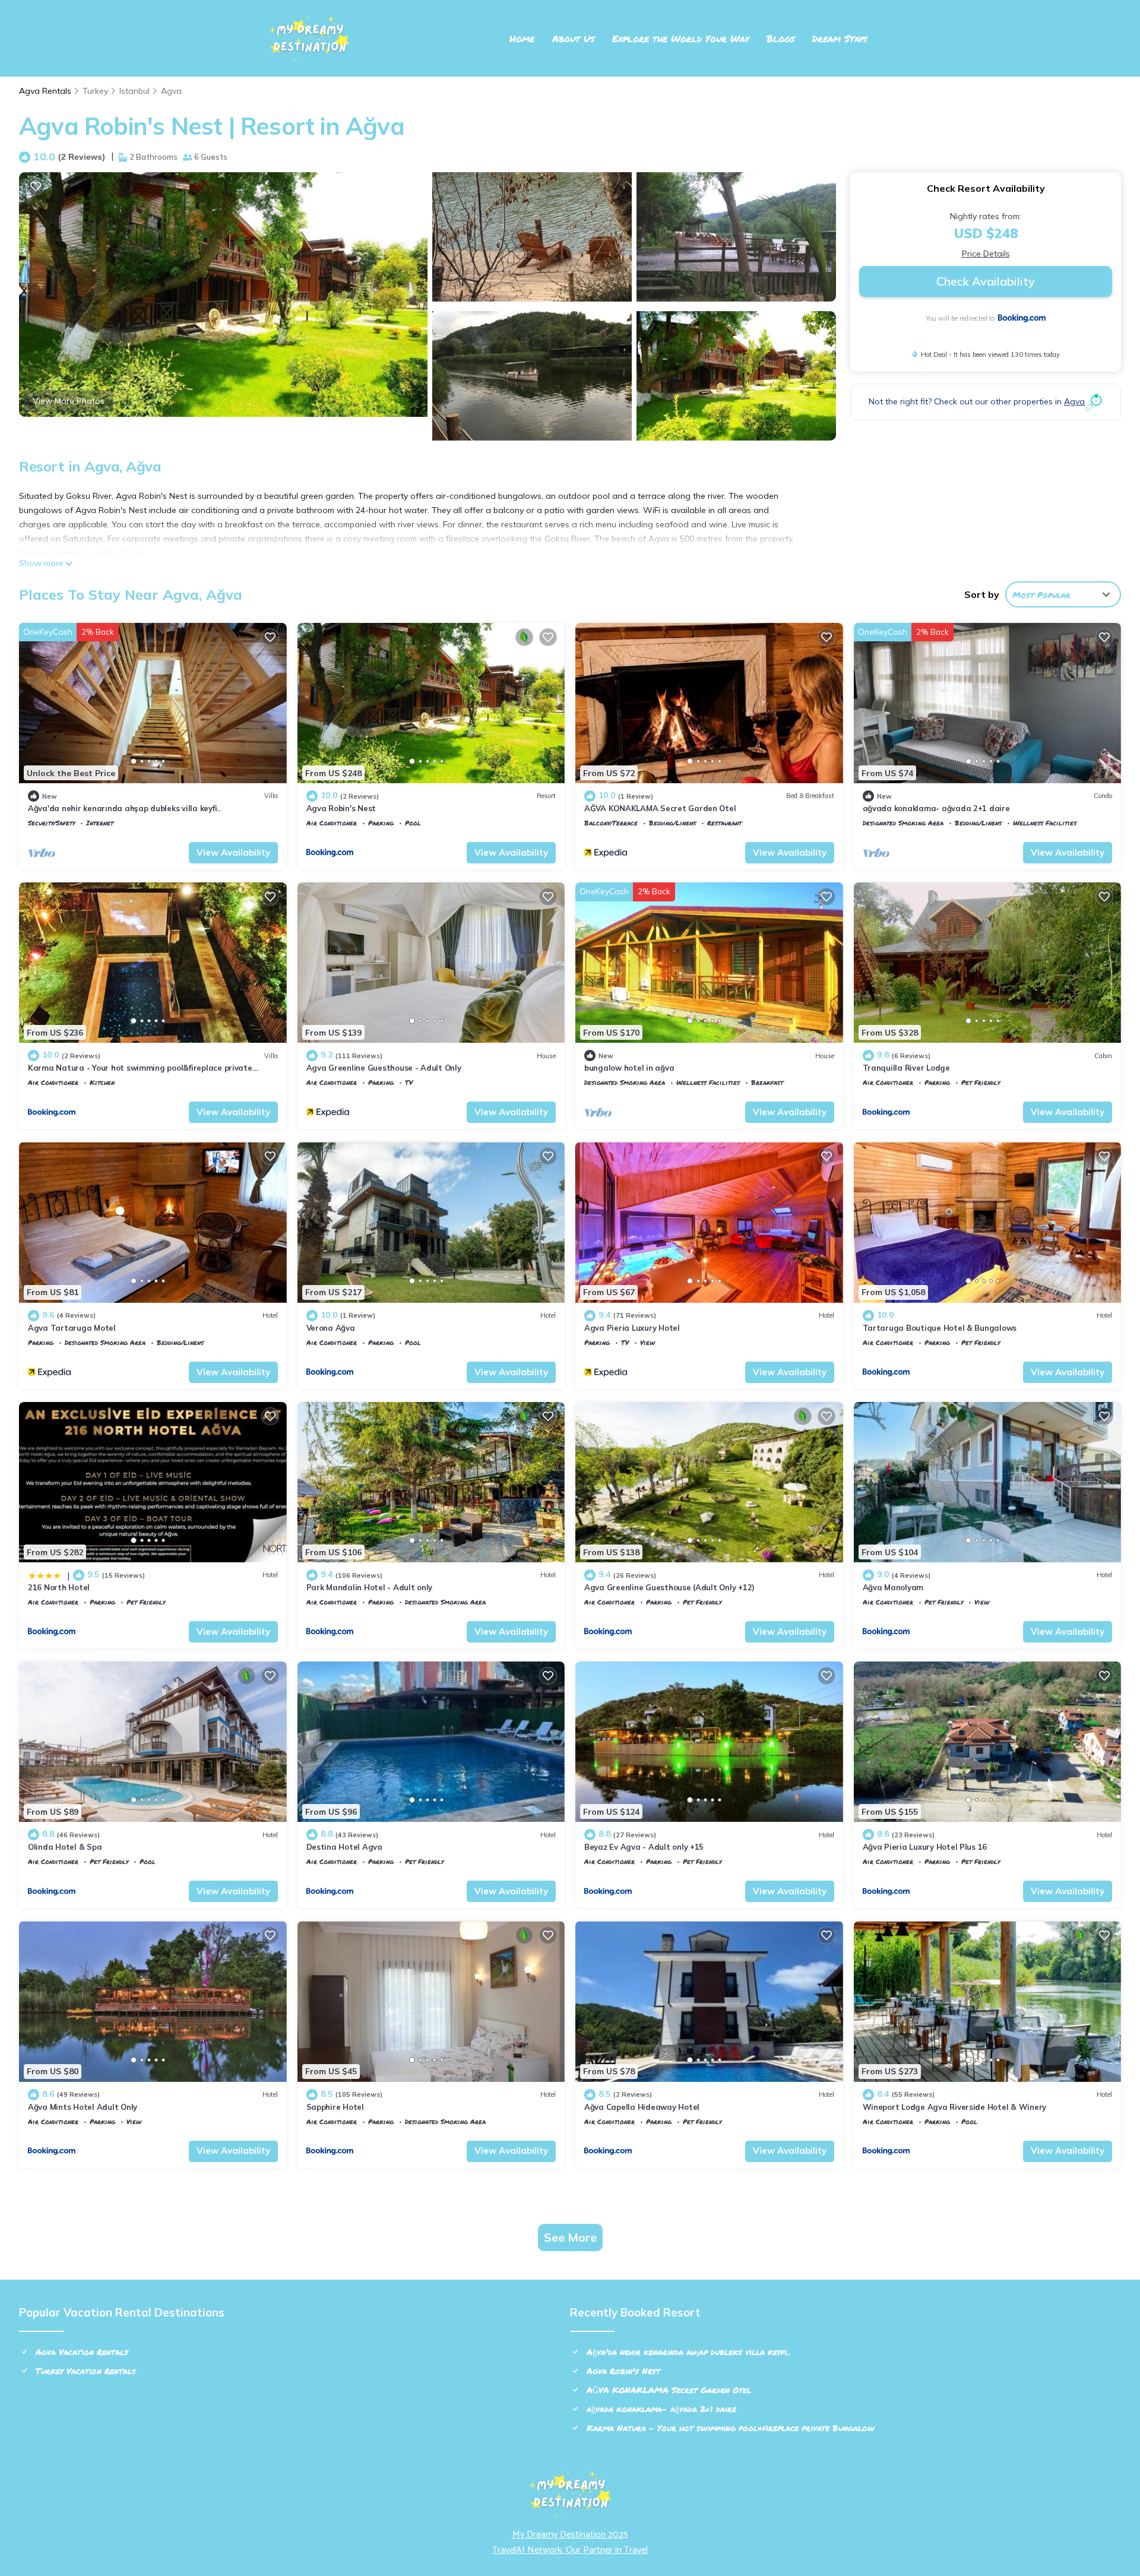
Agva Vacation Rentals (82, 2352)
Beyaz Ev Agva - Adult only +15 (644, 1847)
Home (522, 38)
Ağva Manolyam (893, 1587)
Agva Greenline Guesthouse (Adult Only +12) (669, 1587)
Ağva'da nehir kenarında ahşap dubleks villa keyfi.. (124, 808)
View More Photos (69, 401)
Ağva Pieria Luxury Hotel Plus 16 (925, 1847)
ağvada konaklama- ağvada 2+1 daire (936, 808)
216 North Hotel (59, 1587)
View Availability (233, 852)
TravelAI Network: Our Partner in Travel (570, 2550)
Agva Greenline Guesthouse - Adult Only (384, 1068)
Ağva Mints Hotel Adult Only (83, 2107)
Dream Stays (840, 38)
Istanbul (134, 91)
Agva (171, 91)
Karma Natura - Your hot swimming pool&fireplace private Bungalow (731, 2428)
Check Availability (986, 281)
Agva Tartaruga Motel (72, 1328)
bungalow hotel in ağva (629, 1068)
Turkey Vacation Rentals (86, 2371)
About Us (573, 38)
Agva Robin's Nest (341, 808)
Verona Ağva (331, 1328)
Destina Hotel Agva (344, 1847)
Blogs (780, 38)
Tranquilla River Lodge (906, 1068)
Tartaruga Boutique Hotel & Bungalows (940, 1328)
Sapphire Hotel (335, 2107)
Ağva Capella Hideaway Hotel (642, 2107)
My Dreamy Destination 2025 (570, 2535)
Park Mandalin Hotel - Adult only (370, 1587)
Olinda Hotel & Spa (65, 1847)
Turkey (95, 91)
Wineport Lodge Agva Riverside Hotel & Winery (955, 2107)
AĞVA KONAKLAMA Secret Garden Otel (660, 808)
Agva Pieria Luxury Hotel (632, 1328)
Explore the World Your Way (680, 38)
